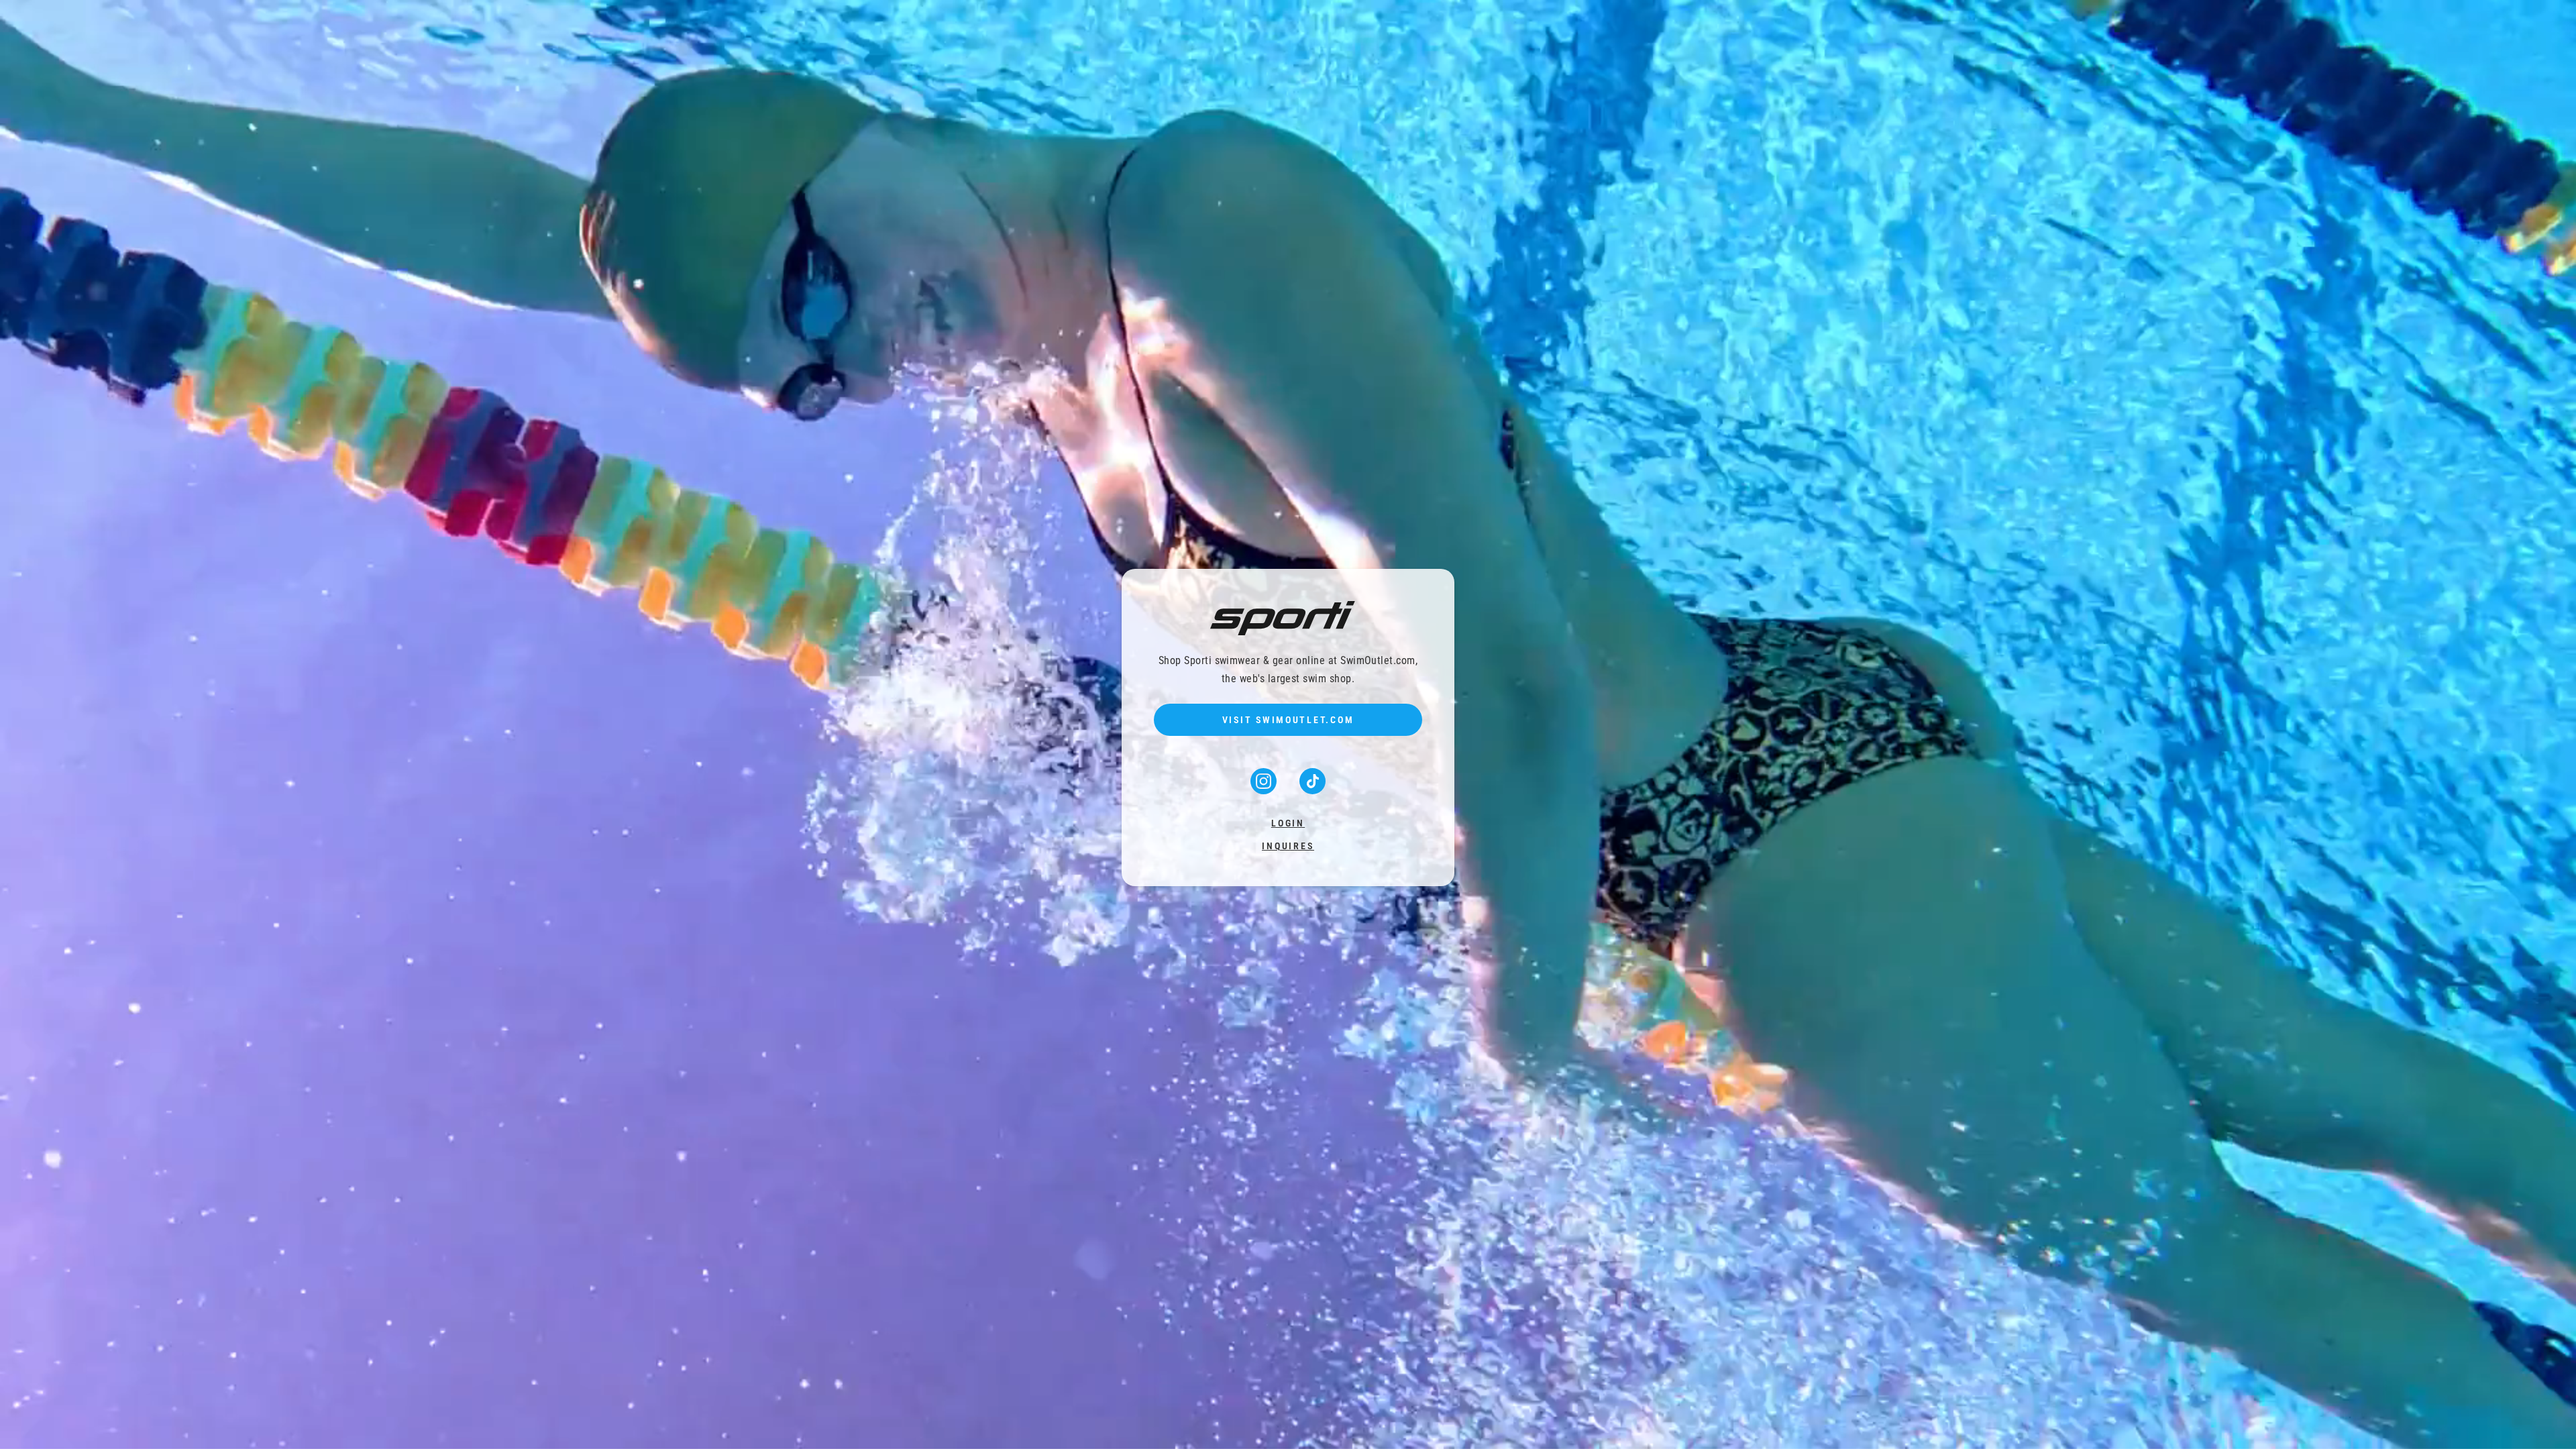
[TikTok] (1312, 790)
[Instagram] (1265, 790)
